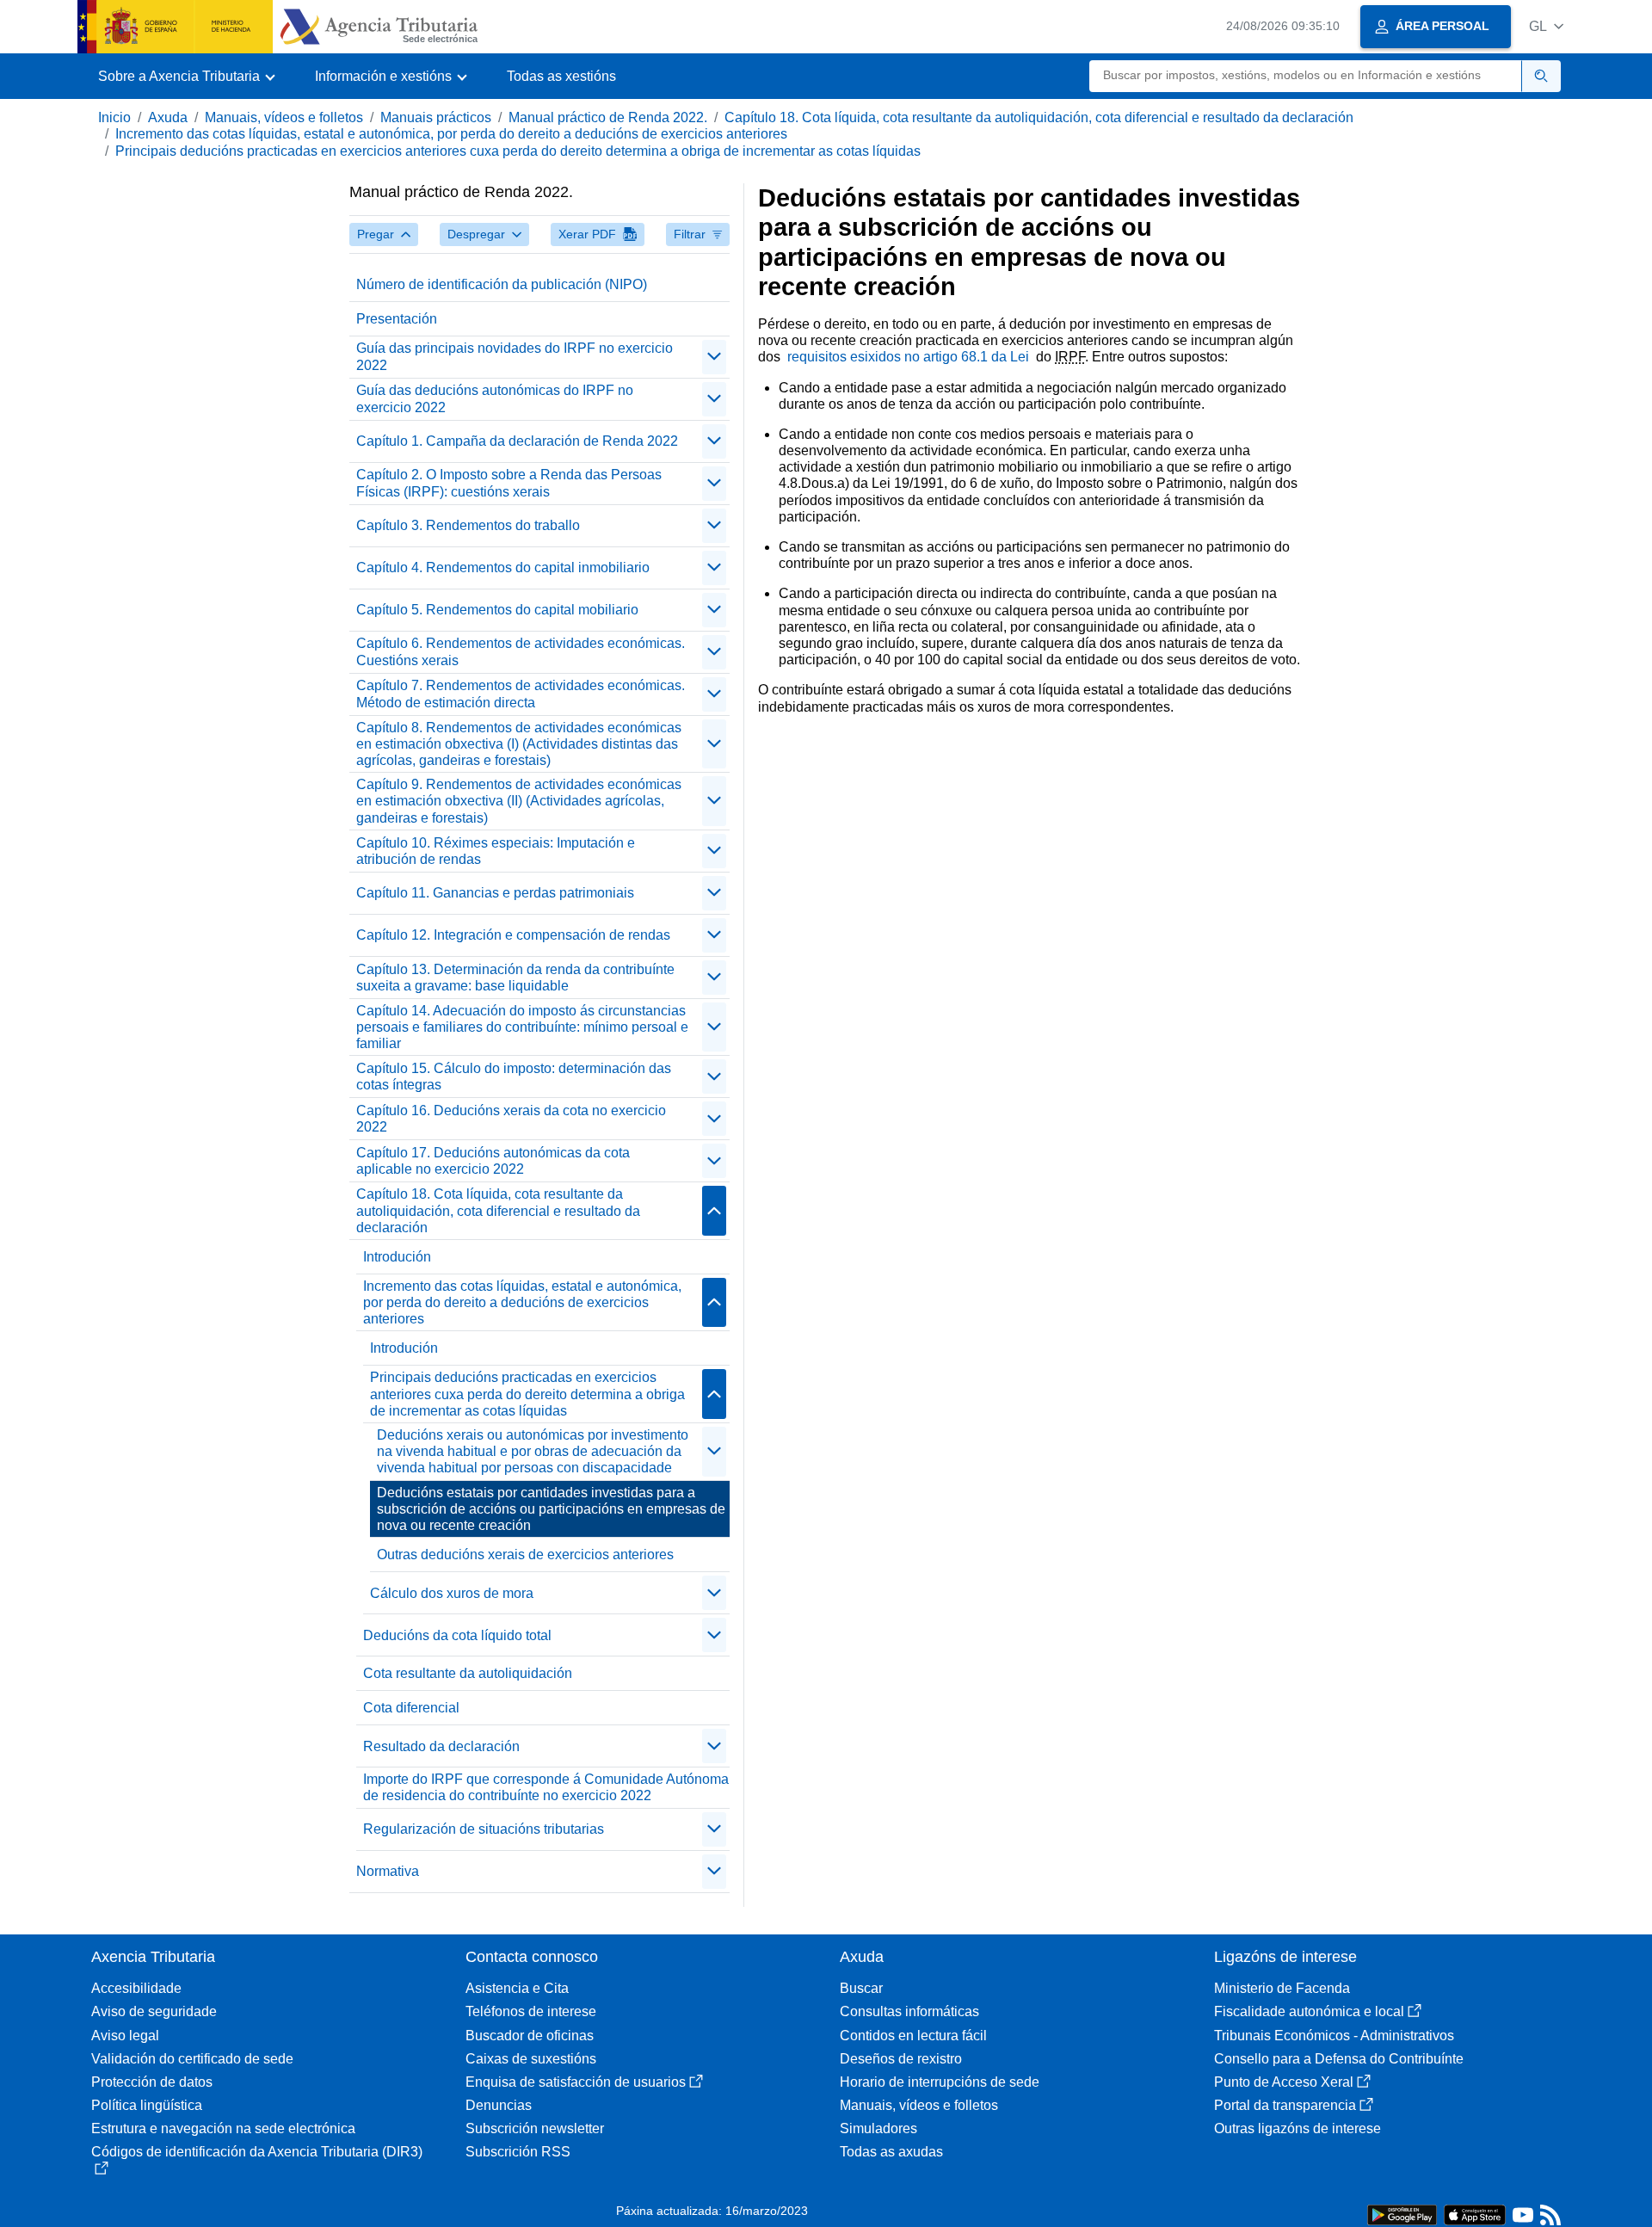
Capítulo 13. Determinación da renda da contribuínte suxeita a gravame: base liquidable (515, 978)
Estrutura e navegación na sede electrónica (223, 2128)
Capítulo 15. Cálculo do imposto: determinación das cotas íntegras (514, 1076)
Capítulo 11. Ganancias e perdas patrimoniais (495, 893)
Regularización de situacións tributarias (484, 1829)
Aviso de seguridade (154, 2011)
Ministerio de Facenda (1282, 1988)
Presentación (397, 319)
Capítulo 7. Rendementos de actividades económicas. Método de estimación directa (521, 694)
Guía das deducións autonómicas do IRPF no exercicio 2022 (495, 398)
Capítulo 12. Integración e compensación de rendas (513, 935)
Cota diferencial (411, 1708)
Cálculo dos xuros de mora (452, 1593)
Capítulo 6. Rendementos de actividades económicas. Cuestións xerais (521, 651)
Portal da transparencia (1285, 2105)
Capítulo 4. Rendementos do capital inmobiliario (503, 568)
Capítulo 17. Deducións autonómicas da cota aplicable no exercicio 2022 (493, 1161)
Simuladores (878, 2128)
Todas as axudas (891, 2152)
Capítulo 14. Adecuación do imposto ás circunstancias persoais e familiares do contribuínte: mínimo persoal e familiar (522, 1027)
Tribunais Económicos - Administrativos (1334, 2036)
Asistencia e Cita (517, 1988)
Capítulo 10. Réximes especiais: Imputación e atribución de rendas (496, 851)
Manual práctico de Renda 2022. (608, 117)
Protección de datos (152, 2082)
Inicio (114, 117)
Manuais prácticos (436, 117)
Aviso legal (125, 2036)
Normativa (388, 1871)
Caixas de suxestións (531, 2059)
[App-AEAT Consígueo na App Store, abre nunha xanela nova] (1475, 2214)
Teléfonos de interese (531, 2011)
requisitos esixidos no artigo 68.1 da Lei (910, 357)
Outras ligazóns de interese (1298, 2128)
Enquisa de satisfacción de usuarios (576, 2082)
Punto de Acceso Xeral (1284, 2082)
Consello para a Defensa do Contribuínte (1339, 2059)
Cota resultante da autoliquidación (468, 1673)
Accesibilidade (136, 1988)
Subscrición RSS (518, 2152)
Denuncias (499, 2105)
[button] (1546, 26)
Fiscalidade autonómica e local (1309, 2011)
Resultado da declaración (441, 1746)
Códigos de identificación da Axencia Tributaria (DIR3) (257, 2152)
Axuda (168, 117)
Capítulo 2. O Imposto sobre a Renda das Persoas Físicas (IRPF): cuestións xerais (509, 483)
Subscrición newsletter (535, 2128)
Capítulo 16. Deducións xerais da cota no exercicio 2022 (511, 1119)
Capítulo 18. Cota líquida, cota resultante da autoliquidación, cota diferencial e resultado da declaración (1039, 117)
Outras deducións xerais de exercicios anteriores (525, 1555)
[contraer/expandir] (714, 357)
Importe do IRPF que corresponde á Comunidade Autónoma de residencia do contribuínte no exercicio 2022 (546, 1787)
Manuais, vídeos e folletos (284, 117)
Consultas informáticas (909, 2011)
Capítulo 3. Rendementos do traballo (468, 525)
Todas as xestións (561, 76)
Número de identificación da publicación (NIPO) (502, 284)
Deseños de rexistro (901, 2059)
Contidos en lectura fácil (913, 2036)
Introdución (397, 1257)
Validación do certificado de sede (192, 2059)
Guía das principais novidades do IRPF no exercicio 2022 (515, 356)
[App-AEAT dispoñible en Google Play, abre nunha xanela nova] (1402, 2214)
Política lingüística (147, 2105)
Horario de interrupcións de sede (940, 2082)
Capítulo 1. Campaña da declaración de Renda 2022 (517, 441)
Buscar (861, 1988)
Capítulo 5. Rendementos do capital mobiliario (497, 610)
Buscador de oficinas (530, 2036)
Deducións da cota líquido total (457, 1635)
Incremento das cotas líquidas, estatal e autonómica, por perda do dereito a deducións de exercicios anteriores (451, 134)
